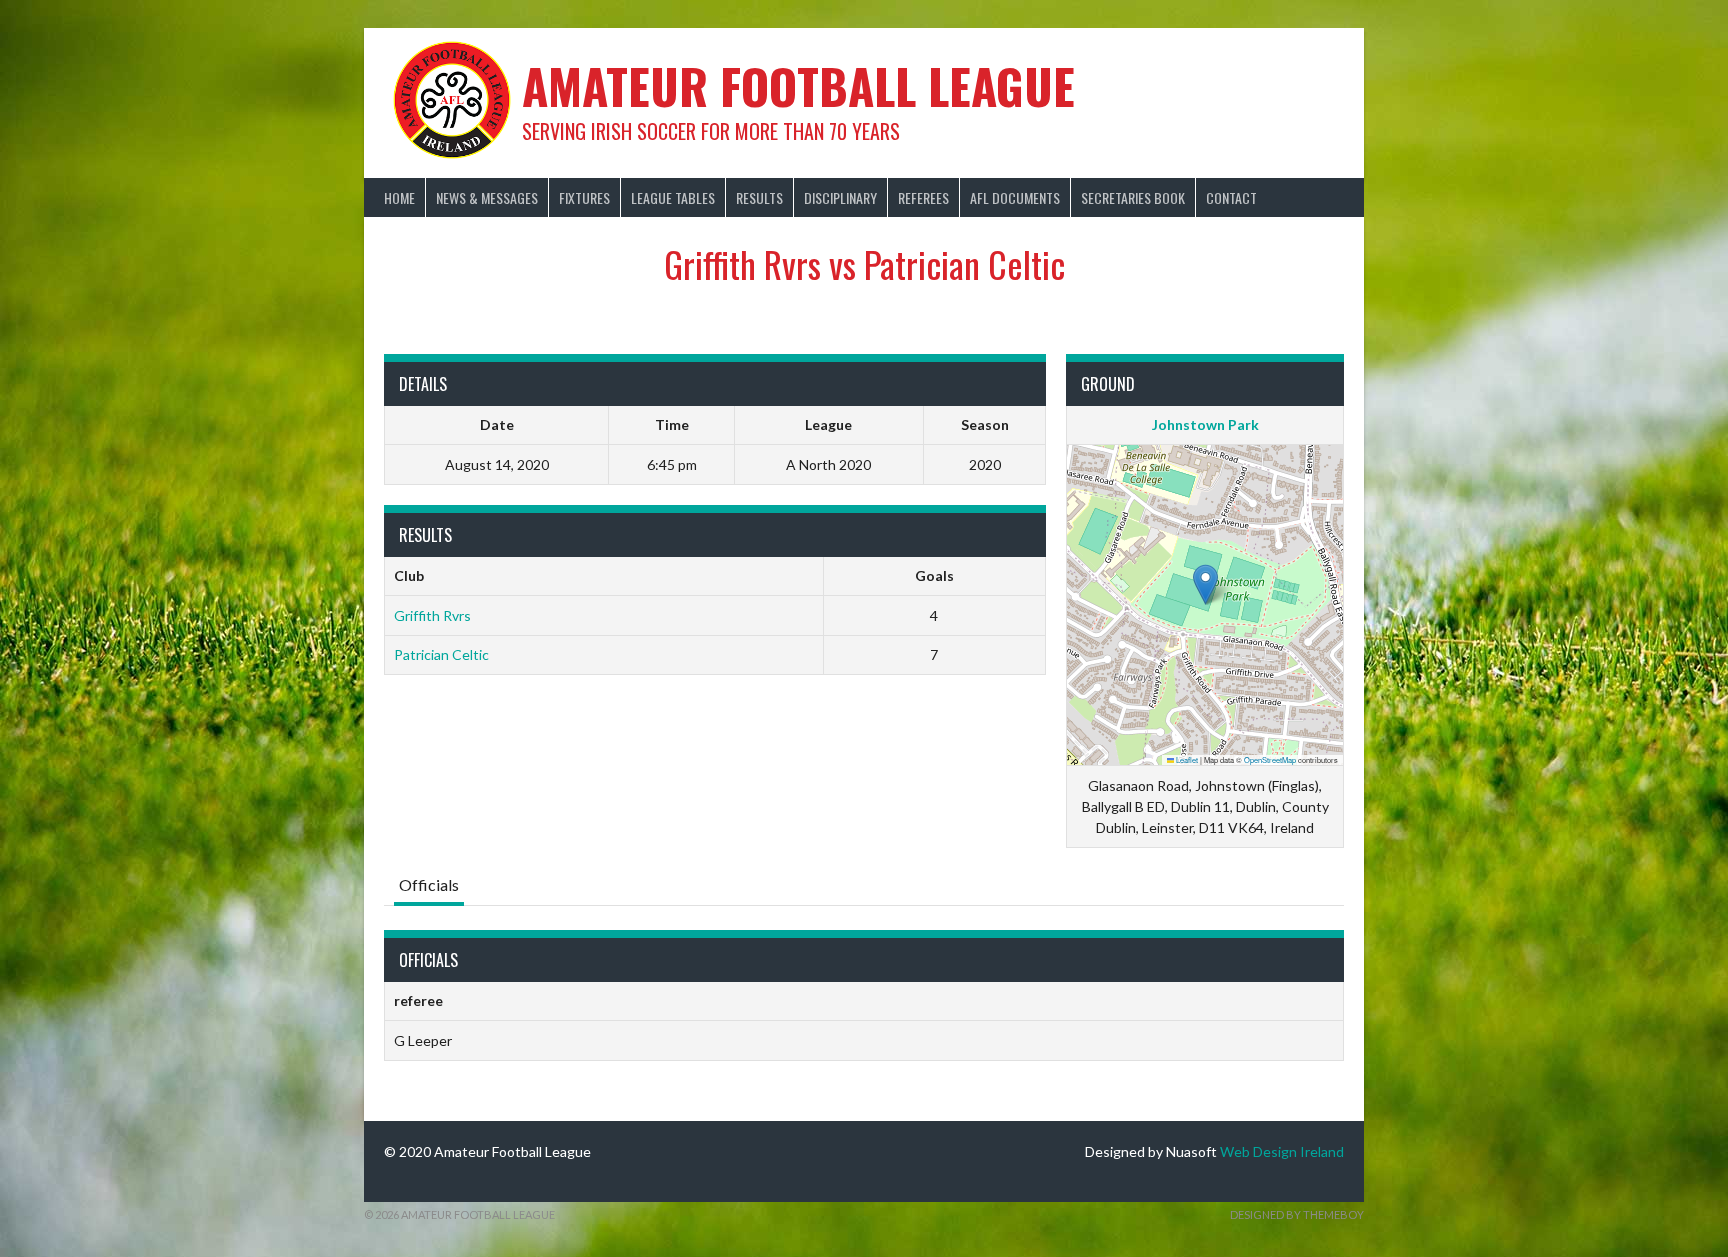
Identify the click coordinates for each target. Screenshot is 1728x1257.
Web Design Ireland (1282, 1151)
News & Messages (487, 197)
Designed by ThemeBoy (1297, 1214)
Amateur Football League (798, 85)
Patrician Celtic (441, 654)
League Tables (673, 197)
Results (759, 197)
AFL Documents (1015, 197)
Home (399, 197)
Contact (1231, 197)
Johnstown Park (1205, 424)
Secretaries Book (1133, 197)
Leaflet (1186, 759)
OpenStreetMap (1270, 759)
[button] (1205, 584)
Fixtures (584, 197)
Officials (429, 884)
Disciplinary (840, 197)
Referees (923, 197)
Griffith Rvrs (432, 615)
